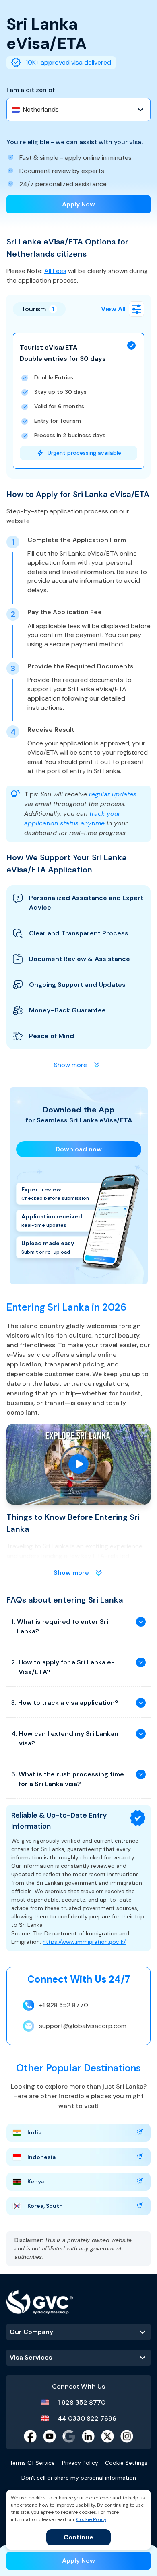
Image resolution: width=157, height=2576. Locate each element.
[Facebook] (30, 2436)
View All (113, 309)
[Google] (69, 2436)
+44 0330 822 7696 (85, 2418)
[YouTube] (50, 2436)
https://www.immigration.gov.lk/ (84, 1942)
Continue (78, 2537)
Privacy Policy (80, 2463)
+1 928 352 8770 (64, 2005)
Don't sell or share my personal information (79, 2478)
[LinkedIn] (88, 2436)
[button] (136, 309)
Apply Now (78, 204)
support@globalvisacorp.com (83, 2026)
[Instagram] (127, 2436)
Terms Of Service (32, 2463)
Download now (79, 1149)
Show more (71, 1573)
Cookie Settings (126, 2463)
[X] (107, 2436)
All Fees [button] (55, 271)
